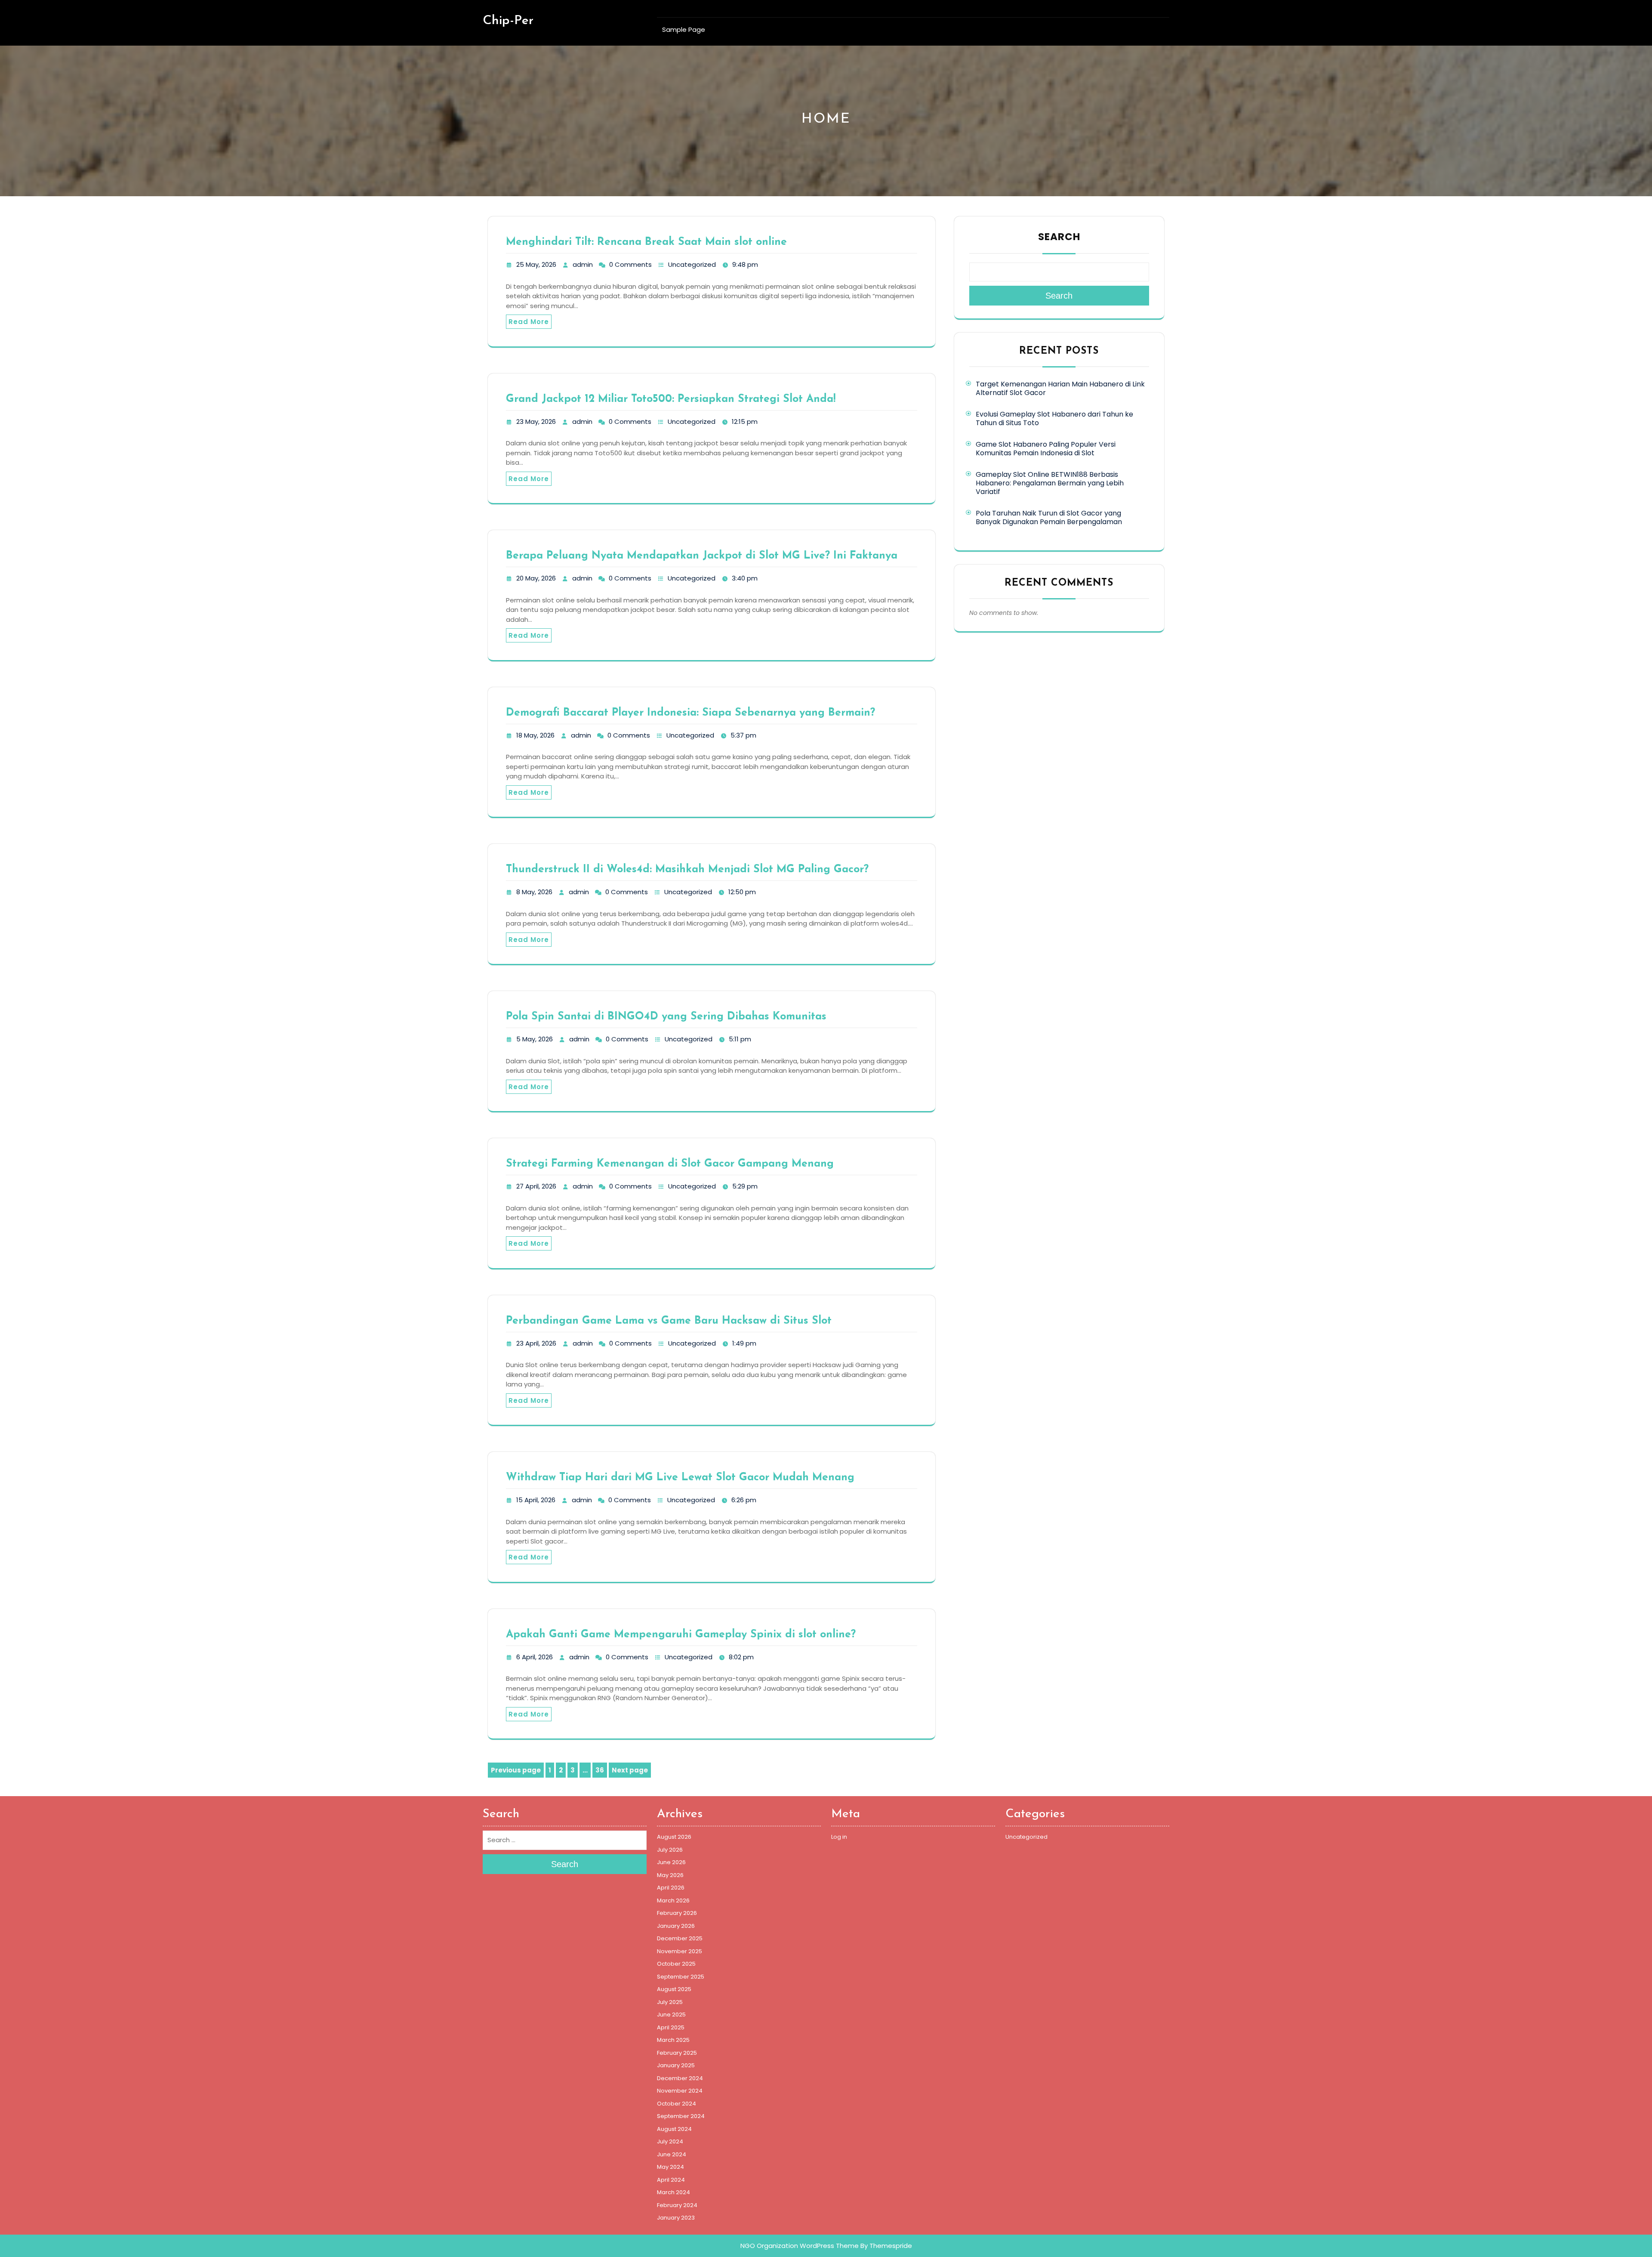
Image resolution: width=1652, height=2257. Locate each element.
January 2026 (676, 1926)
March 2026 (673, 1900)
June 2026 (671, 1862)
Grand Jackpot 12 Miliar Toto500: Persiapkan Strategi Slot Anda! (671, 399)
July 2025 (670, 2002)
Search (1059, 237)
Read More (529, 322)
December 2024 (680, 2078)
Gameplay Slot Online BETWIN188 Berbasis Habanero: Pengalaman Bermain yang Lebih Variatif (1050, 483)
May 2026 (670, 1875)
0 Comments (630, 264)
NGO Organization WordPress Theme (800, 2246)
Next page (630, 1770)
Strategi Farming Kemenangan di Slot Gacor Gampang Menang (670, 1164)
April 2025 (671, 2027)
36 (601, 1771)
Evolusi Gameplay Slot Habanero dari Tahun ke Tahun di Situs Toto (1054, 418)
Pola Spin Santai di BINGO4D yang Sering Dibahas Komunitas (666, 1017)
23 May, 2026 (536, 421)
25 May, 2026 (536, 264)
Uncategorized (692, 264)
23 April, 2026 (536, 1343)
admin (583, 264)
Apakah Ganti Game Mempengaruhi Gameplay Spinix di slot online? (681, 1635)
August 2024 (674, 2129)
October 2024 (677, 2104)
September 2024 (681, 2116)
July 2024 (670, 2141)
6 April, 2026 (535, 1657)
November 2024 (680, 2091)
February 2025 (677, 2053)
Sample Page (684, 29)
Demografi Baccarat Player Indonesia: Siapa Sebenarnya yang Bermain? (690, 713)
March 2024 (673, 2192)
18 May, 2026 (535, 735)
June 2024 (672, 2154)
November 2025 (680, 1951)
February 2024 (677, 2205)
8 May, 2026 (534, 892)
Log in (839, 1837)
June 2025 (671, 2015)
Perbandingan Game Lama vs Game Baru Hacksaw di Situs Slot (669, 1321)
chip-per (508, 21)
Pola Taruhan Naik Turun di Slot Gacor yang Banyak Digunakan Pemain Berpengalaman (1049, 517)
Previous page (516, 1770)
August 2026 (674, 1837)
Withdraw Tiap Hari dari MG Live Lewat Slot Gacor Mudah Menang (680, 1477)
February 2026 (677, 1913)
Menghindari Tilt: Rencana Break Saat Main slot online (646, 242)
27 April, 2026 (536, 1186)
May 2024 (670, 2167)
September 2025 (681, 1977)
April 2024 (671, 2180)
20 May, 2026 (536, 578)
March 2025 (673, 2040)
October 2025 (676, 1964)
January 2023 (676, 2218)
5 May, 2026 (535, 1039)
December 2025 (680, 1938)
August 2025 (674, 1989)
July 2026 (670, 1850)
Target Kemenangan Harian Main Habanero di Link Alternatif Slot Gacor (1060, 388)
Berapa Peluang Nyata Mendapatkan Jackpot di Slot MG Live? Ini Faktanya (702, 556)
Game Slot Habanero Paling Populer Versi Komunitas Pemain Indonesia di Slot (1046, 449)
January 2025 (676, 2065)
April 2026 (671, 1888)
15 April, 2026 (536, 1500)
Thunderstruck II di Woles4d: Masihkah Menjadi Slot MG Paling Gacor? (687, 869)
